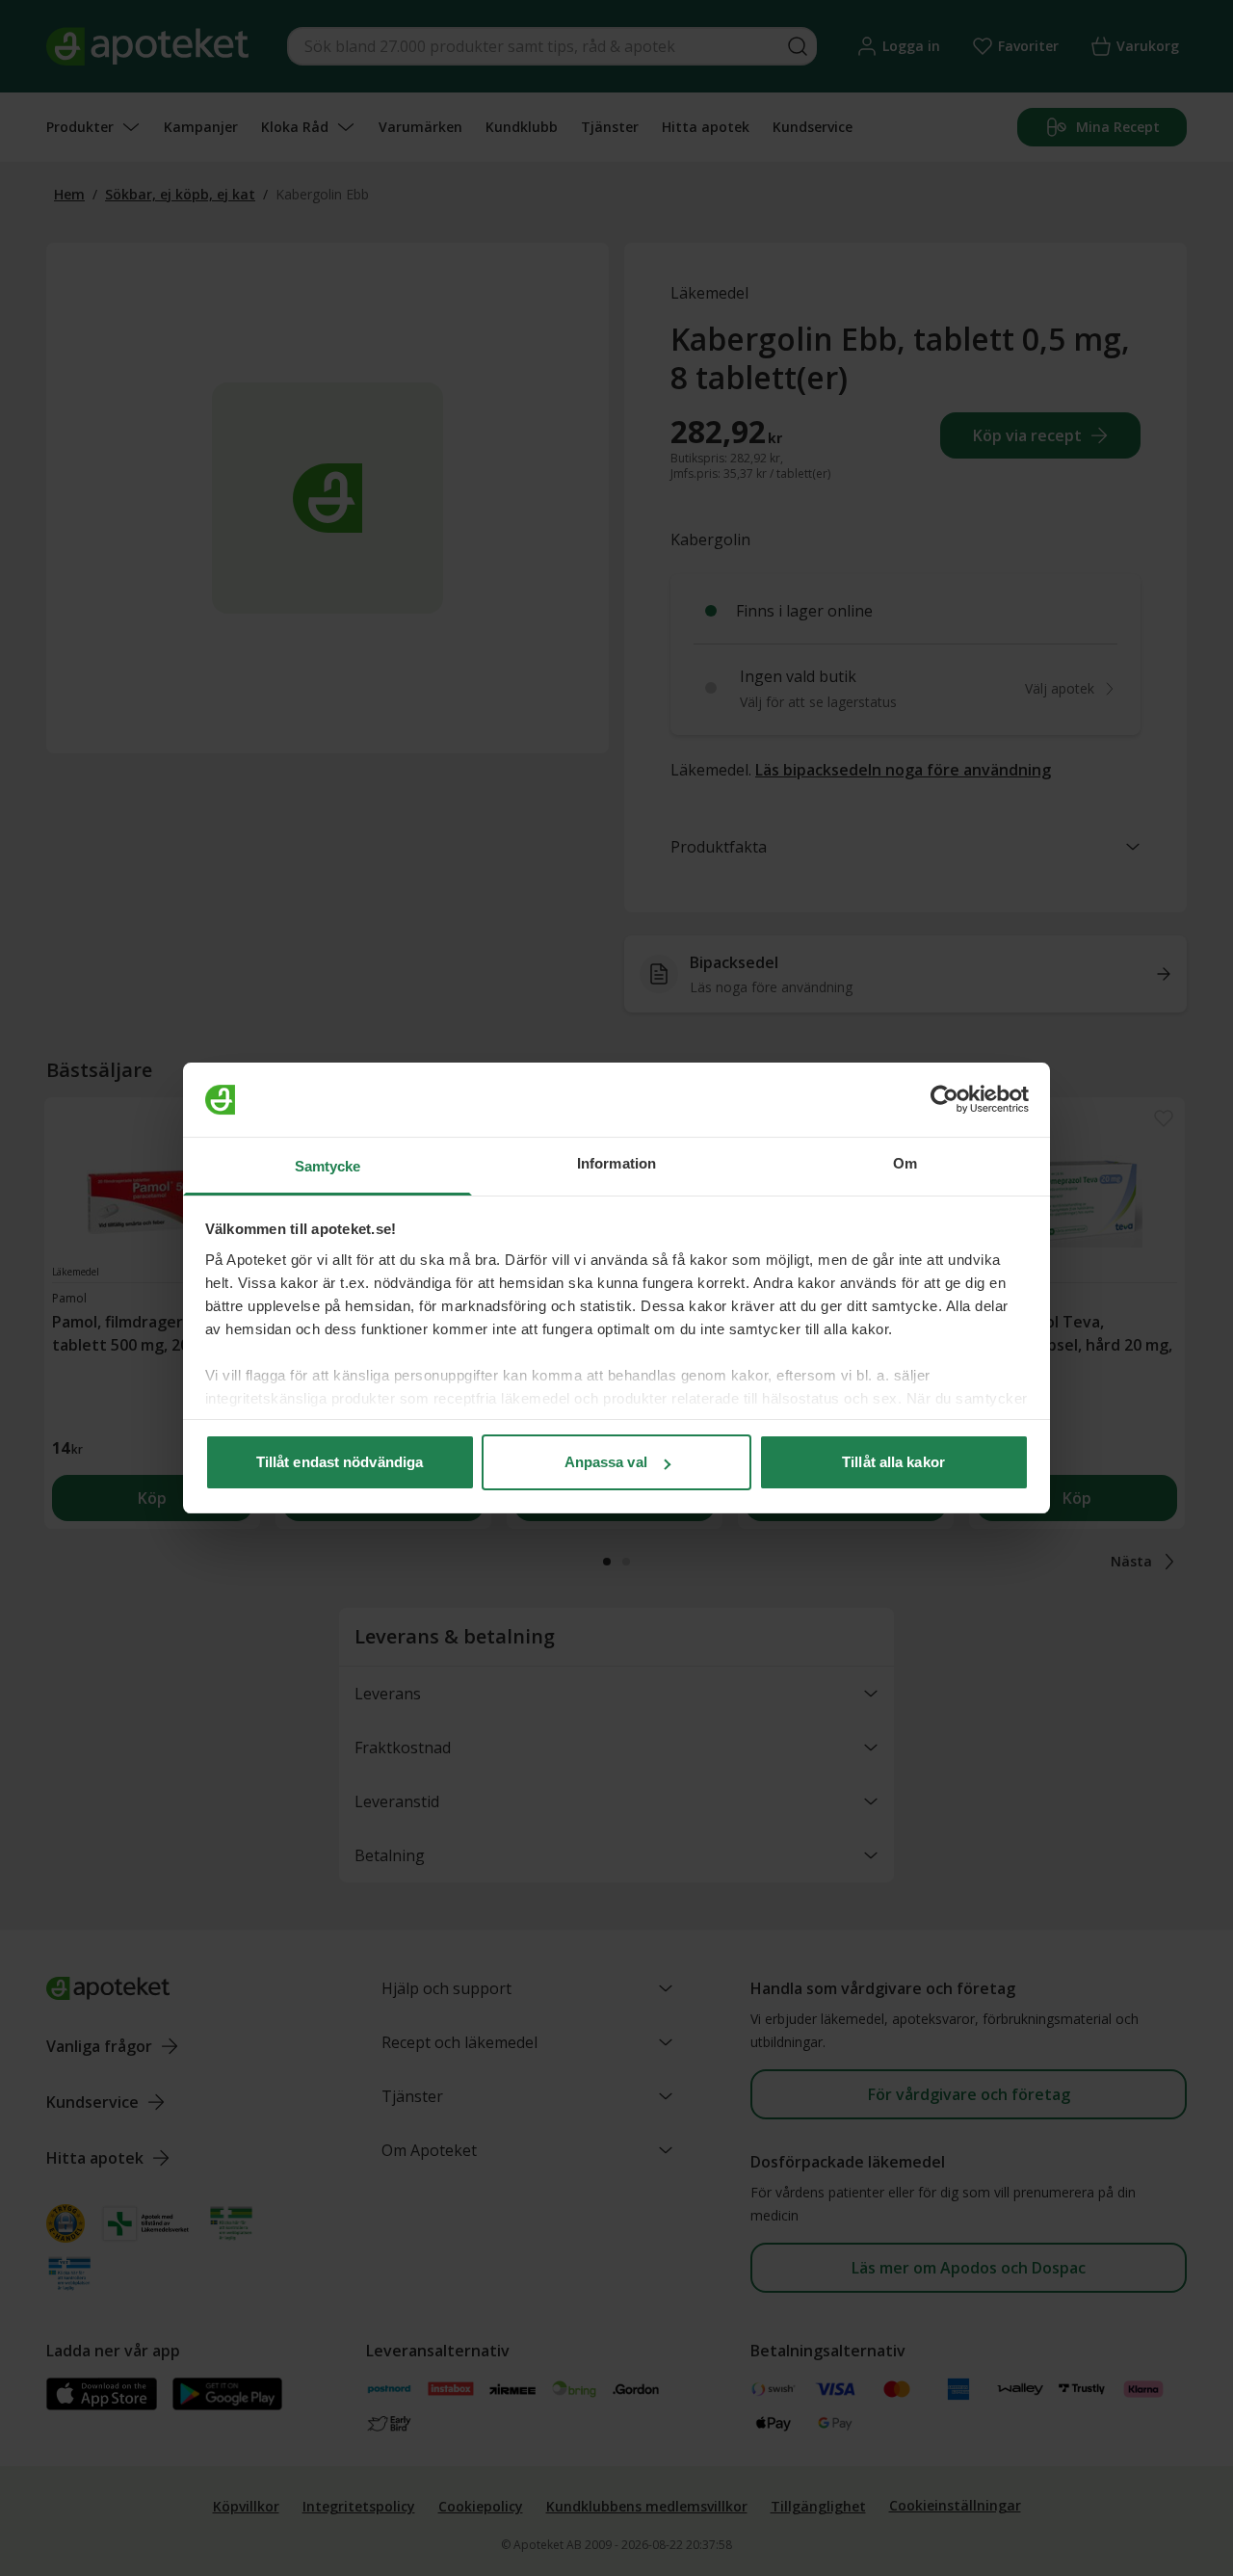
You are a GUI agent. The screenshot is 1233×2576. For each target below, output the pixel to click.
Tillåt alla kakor (893, 1462)
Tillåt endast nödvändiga (340, 1462)
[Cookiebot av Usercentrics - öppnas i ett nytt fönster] (944, 1100)
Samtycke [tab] (328, 1166)
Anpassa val (606, 1462)
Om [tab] (905, 1163)
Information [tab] (616, 1163)
